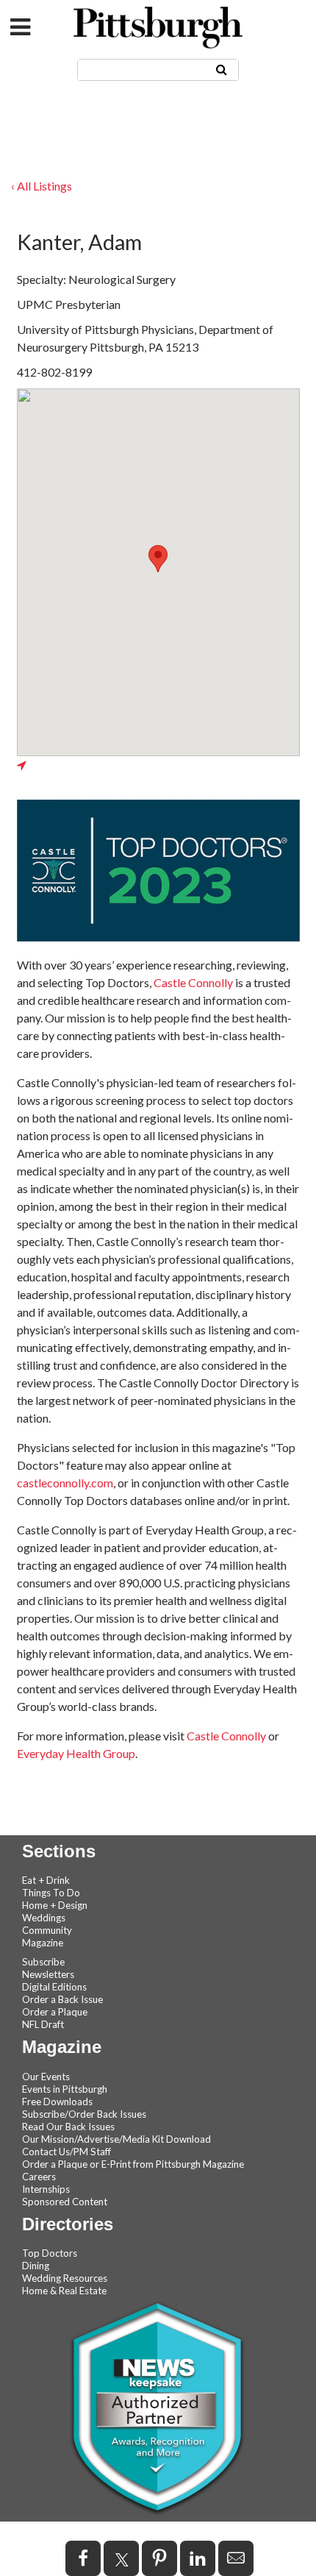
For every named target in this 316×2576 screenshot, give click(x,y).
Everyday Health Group (76, 1753)
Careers (39, 2177)
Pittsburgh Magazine (158, 28)
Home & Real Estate (64, 2291)
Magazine (43, 1943)
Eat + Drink (46, 1880)
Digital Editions (54, 1987)
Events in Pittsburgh (65, 2089)
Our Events (46, 2077)
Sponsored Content (65, 2202)
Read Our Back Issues (68, 2127)
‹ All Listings (42, 186)
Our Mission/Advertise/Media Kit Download (116, 2139)
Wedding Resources (65, 2278)
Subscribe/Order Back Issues (84, 2114)
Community (47, 1930)
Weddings (44, 1918)
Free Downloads (57, 2102)
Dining (36, 2266)
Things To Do (51, 1893)
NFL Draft (43, 2024)
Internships (46, 2189)
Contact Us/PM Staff (67, 2152)
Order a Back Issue (62, 1999)
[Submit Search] (222, 69)
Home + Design (55, 1905)
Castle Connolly (193, 982)
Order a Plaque (55, 2012)
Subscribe (43, 1962)
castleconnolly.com (65, 1483)
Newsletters (48, 1974)
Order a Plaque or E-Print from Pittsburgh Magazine (133, 2164)
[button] (158, 559)
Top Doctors (50, 2253)
